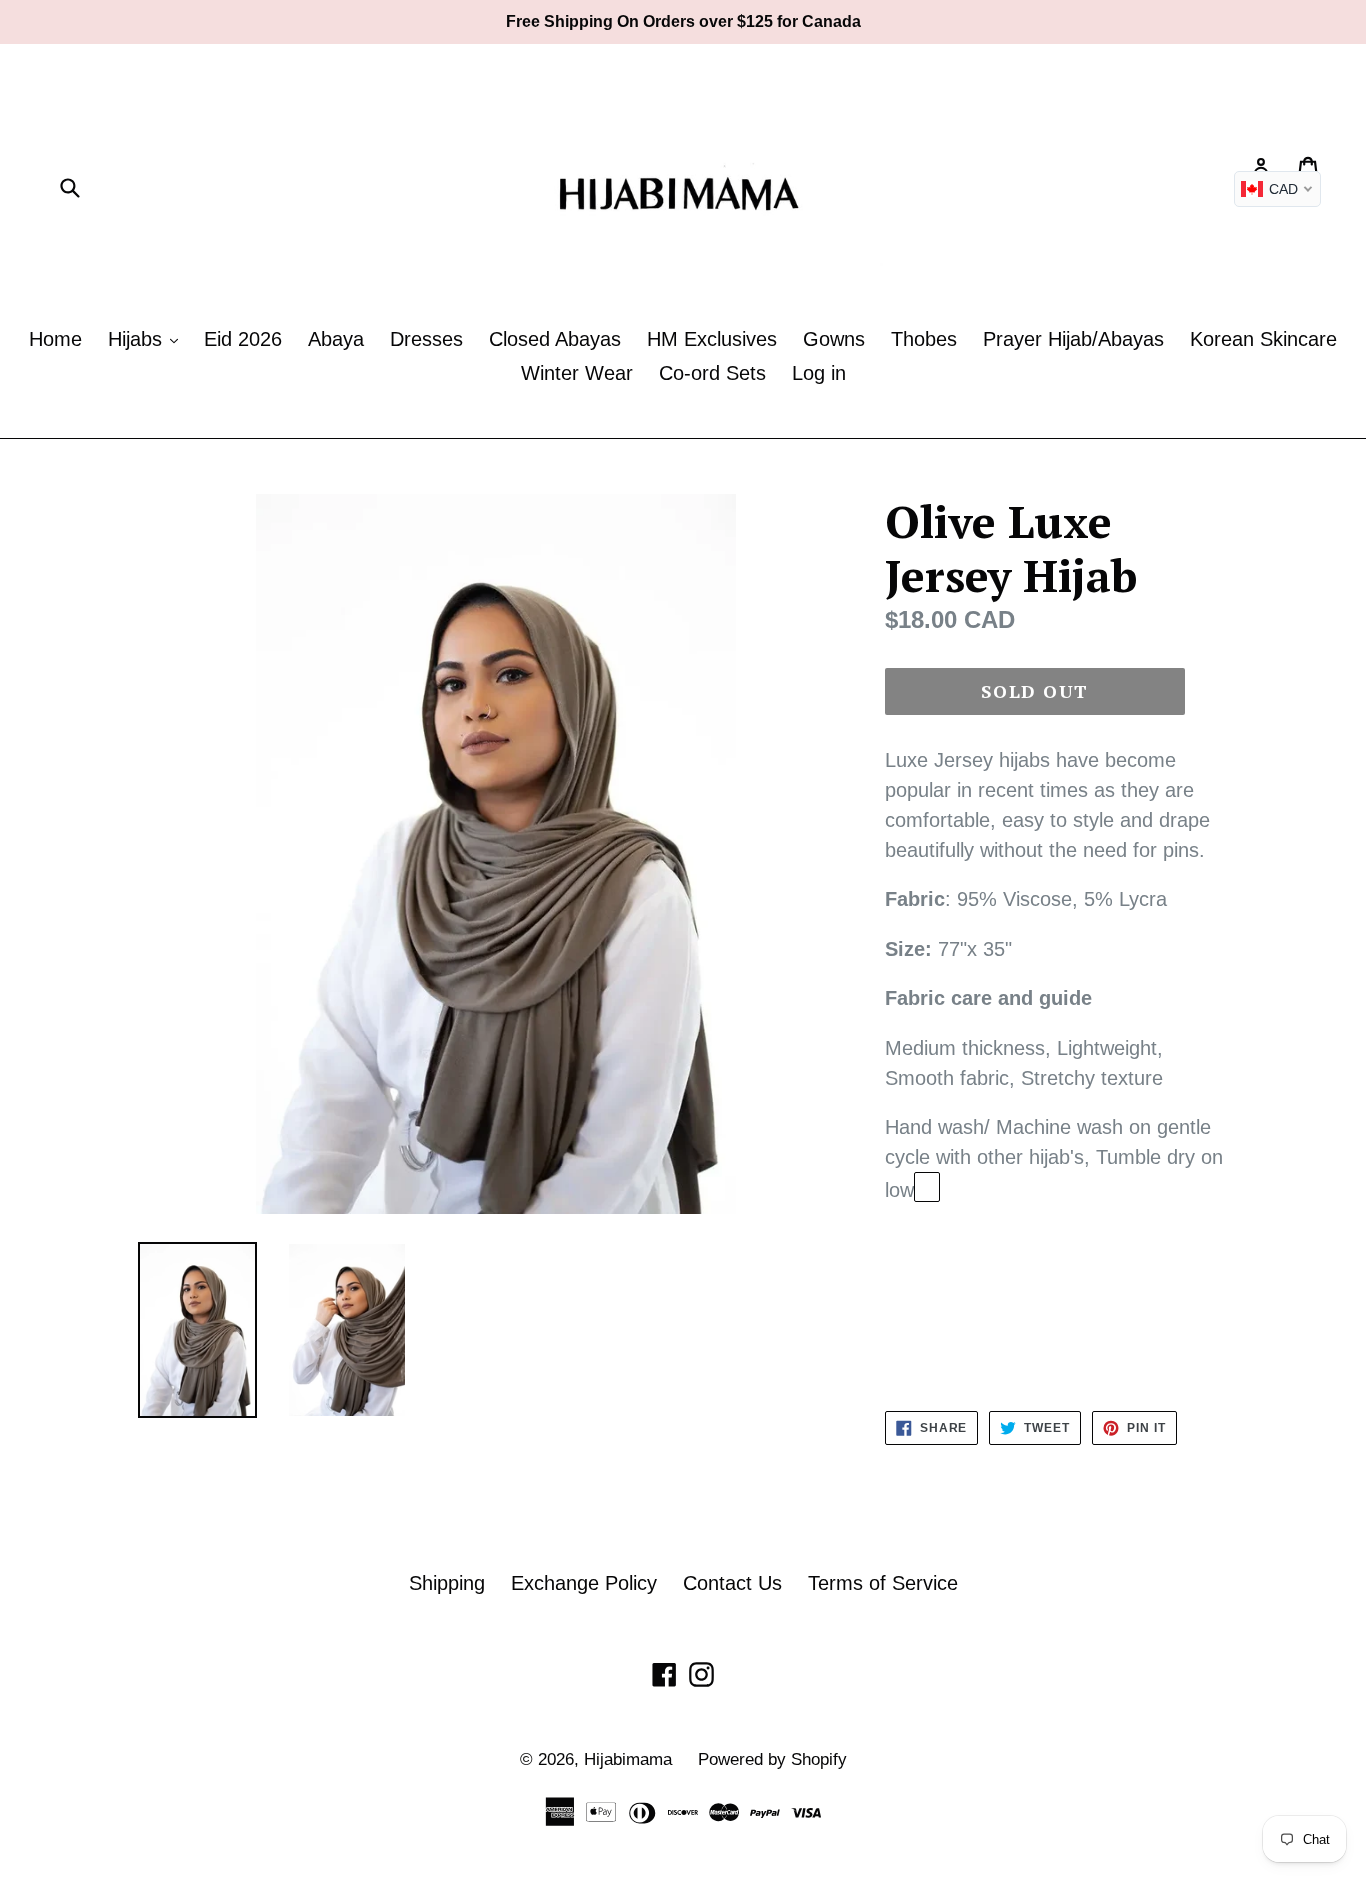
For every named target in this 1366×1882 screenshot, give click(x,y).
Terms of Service (883, 1583)
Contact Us (732, 1583)
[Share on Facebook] (927, 1187)
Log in (819, 373)
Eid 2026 (243, 339)
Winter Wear (577, 373)
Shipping (447, 1583)
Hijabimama (628, 1759)
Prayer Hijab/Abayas (1073, 339)
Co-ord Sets (712, 373)
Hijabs (138, 339)
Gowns (834, 339)
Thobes (924, 339)
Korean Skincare (1263, 339)
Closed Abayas (555, 339)
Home (55, 339)
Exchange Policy (584, 1583)
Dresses (426, 339)
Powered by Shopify (772, 1759)
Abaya (336, 339)
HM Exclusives (712, 339)
